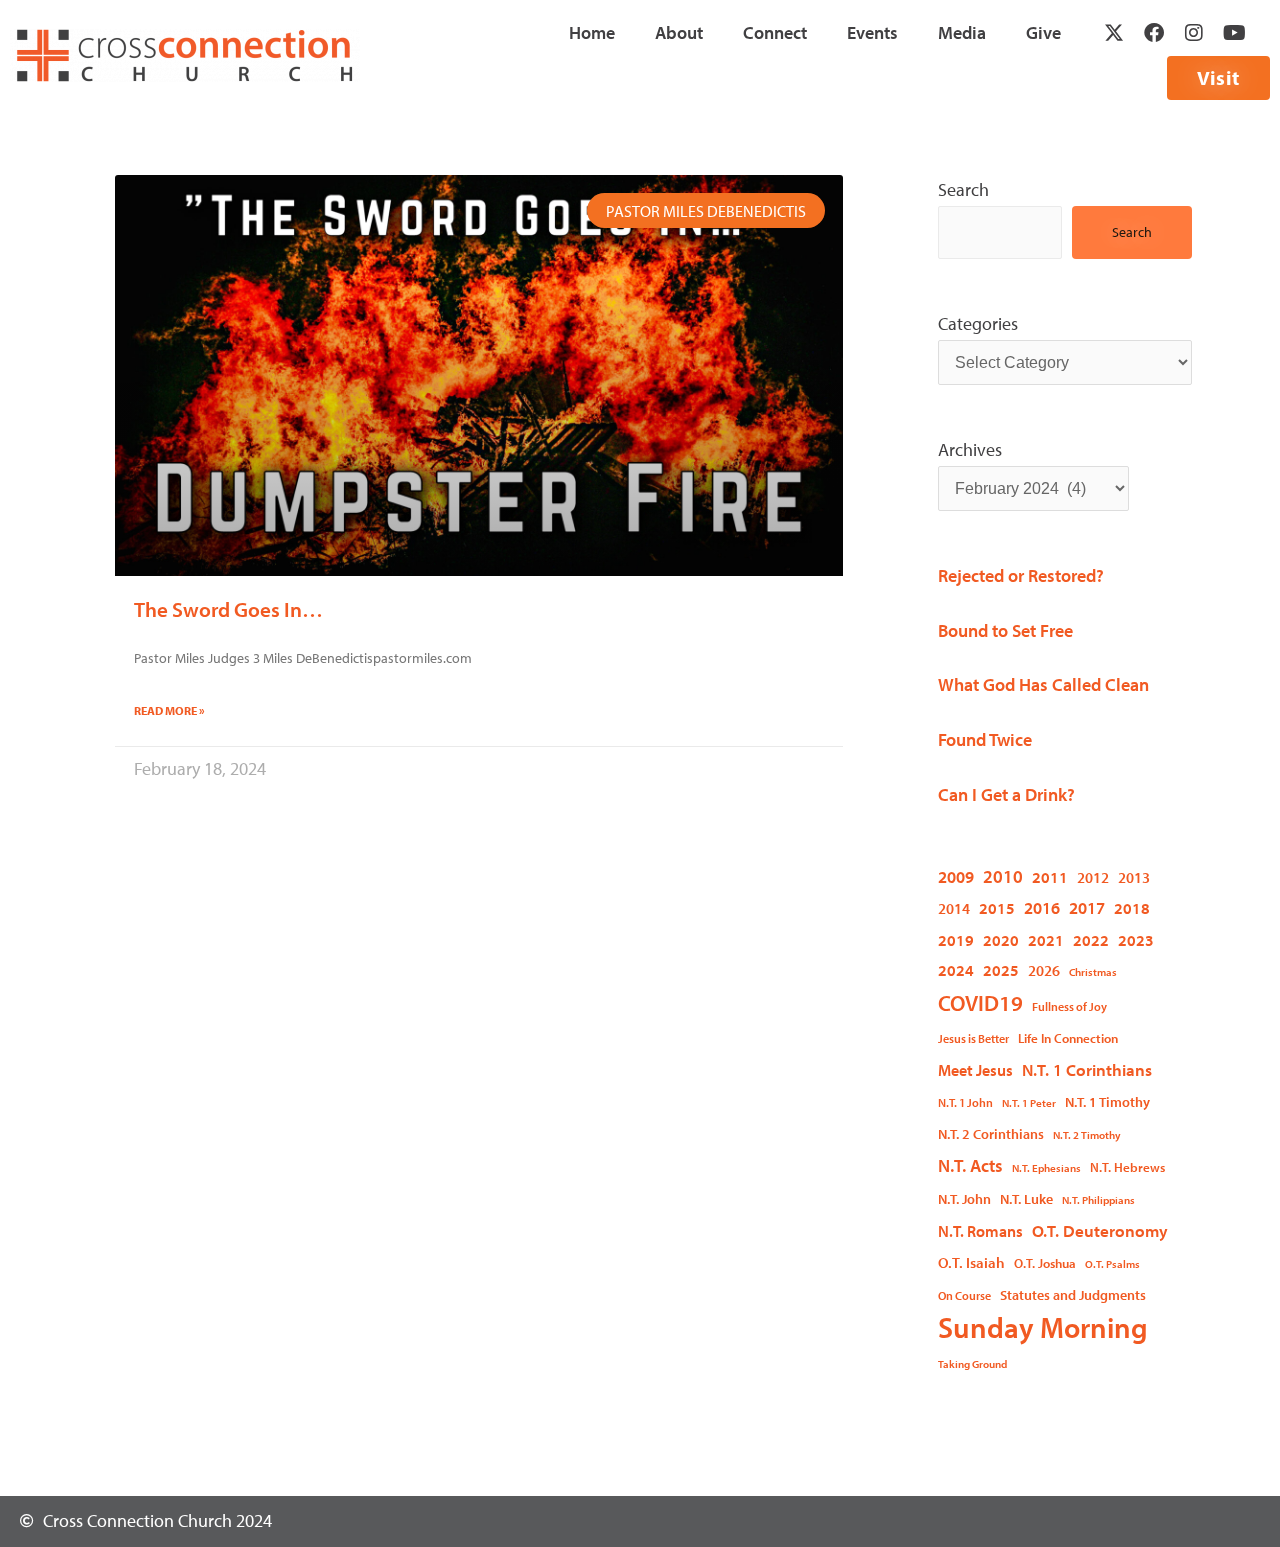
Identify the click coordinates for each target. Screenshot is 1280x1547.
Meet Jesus (975, 1070)
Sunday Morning (1043, 1327)
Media (962, 32)
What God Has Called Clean (1043, 684)
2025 (1001, 969)
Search (963, 189)
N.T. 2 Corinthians (991, 1134)
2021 (1046, 939)
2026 (1044, 970)
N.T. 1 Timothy (1107, 1102)
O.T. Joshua (1045, 1263)
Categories (978, 323)
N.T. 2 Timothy (1087, 1135)
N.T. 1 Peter (1029, 1103)
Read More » (169, 710)
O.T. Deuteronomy (1100, 1230)
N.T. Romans (980, 1231)
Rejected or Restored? (1021, 575)
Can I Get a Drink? (1006, 794)
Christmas (1093, 972)
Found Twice (985, 739)
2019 (956, 939)
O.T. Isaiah (971, 1262)
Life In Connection (1068, 1038)
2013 (1134, 877)
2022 (1091, 939)
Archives (970, 449)
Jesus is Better (973, 1038)
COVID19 (980, 1003)
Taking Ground (972, 1364)
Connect (775, 32)
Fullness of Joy (1069, 1006)
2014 (954, 908)
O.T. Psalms (1112, 1264)
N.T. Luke (1026, 1199)
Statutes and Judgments (1073, 1295)
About (679, 32)
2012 (1093, 877)
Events (872, 32)
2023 (1136, 939)
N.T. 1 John (965, 1102)
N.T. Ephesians (1046, 1168)
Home (592, 32)
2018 (1132, 907)
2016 (1042, 907)
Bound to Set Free (1005, 630)
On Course (964, 1295)
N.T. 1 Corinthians (1087, 1069)
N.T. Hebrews (1127, 1167)
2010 (1003, 876)
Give (1043, 32)
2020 (1001, 939)
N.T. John (964, 1198)
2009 (956, 876)
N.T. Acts (970, 1165)
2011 (1050, 877)
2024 (956, 969)
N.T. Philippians (1098, 1200)
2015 (997, 907)
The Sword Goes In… (228, 609)
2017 (1087, 907)
